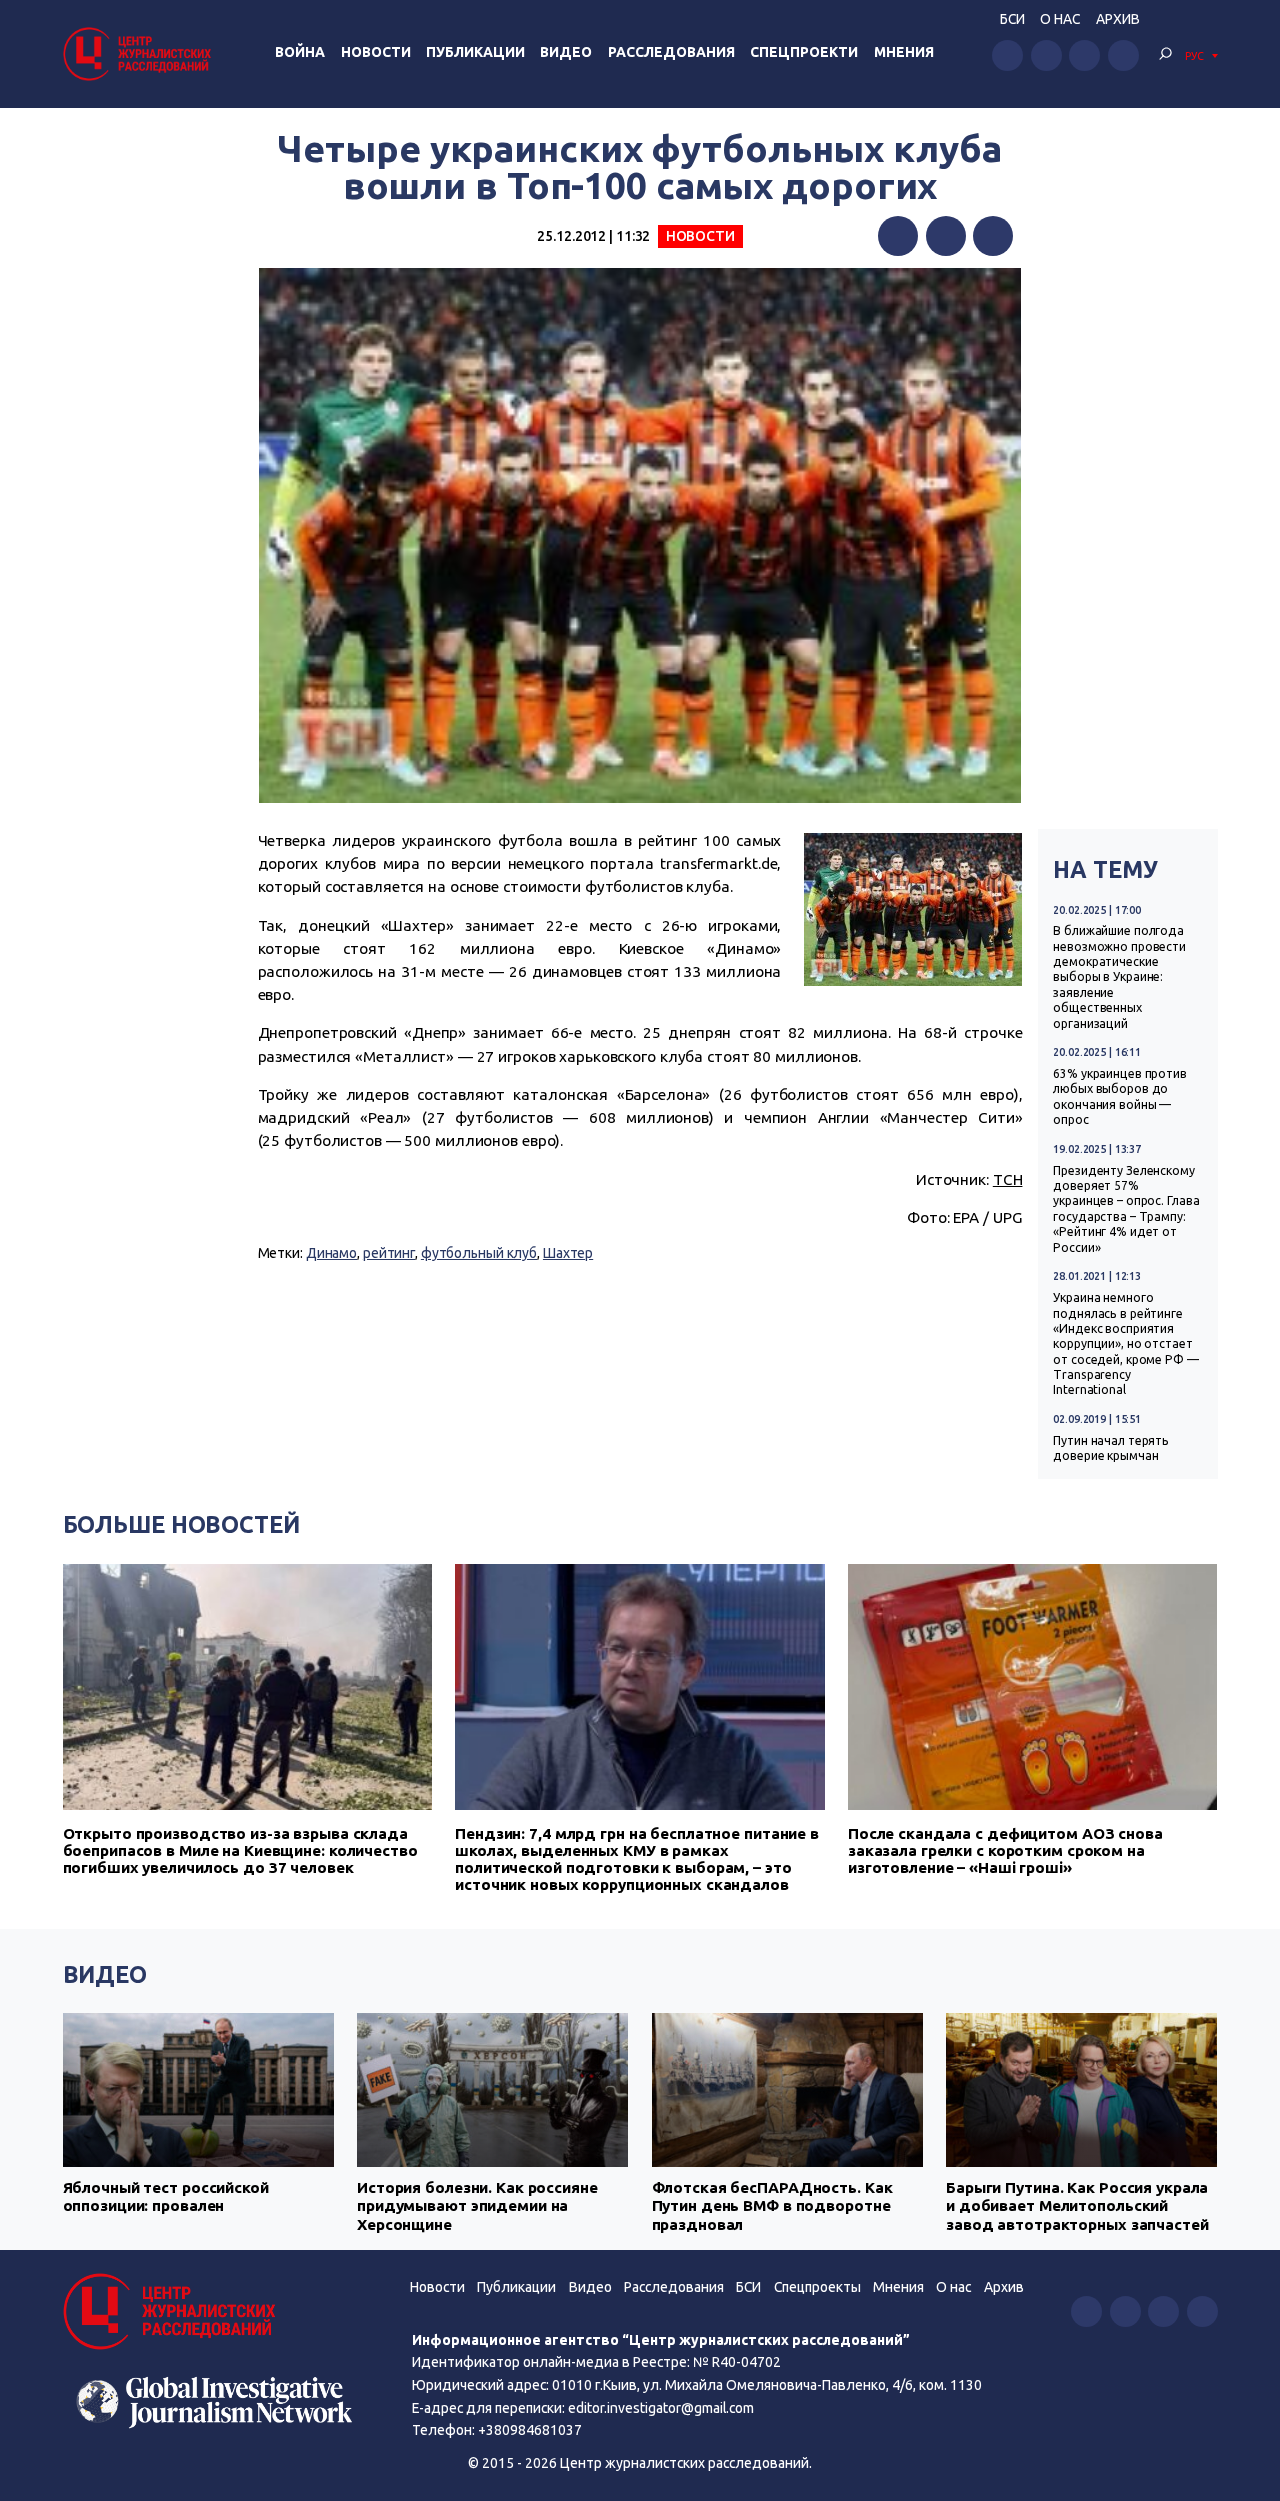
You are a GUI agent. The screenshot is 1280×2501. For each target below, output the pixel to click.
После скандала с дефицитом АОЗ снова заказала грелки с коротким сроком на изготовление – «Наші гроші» (1005, 1850)
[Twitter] (946, 236)
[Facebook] (898, 236)
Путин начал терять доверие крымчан (1111, 1448)
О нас (1060, 19)
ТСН (1008, 1179)
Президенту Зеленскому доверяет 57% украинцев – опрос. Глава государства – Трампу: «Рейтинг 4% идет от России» (1126, 1209)
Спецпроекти (804, 52)
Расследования (671, 52)
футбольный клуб (479, 1253)
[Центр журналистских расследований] (140, 53)
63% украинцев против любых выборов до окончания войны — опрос (1120, 1096)
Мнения (904, 52)
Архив (1118, 19)
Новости (376, 52)
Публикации (475, 52)
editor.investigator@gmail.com (661, 2408)
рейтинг (389, 1253)
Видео (566, 52)
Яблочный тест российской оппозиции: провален (166, 2196)
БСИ (1012, 19)
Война (300, 52)
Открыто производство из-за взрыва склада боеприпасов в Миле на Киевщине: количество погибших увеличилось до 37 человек (240, 1850)
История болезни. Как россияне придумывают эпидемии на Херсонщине (477, 2206)
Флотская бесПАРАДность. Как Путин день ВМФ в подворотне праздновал (772, 2206)
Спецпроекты (817, 2287)
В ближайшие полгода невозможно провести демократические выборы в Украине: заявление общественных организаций (1119, 976)
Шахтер (568, 1253)
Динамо (331, 1253)
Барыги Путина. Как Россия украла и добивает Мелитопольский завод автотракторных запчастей (1077, 2206)
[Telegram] (993, 236)
